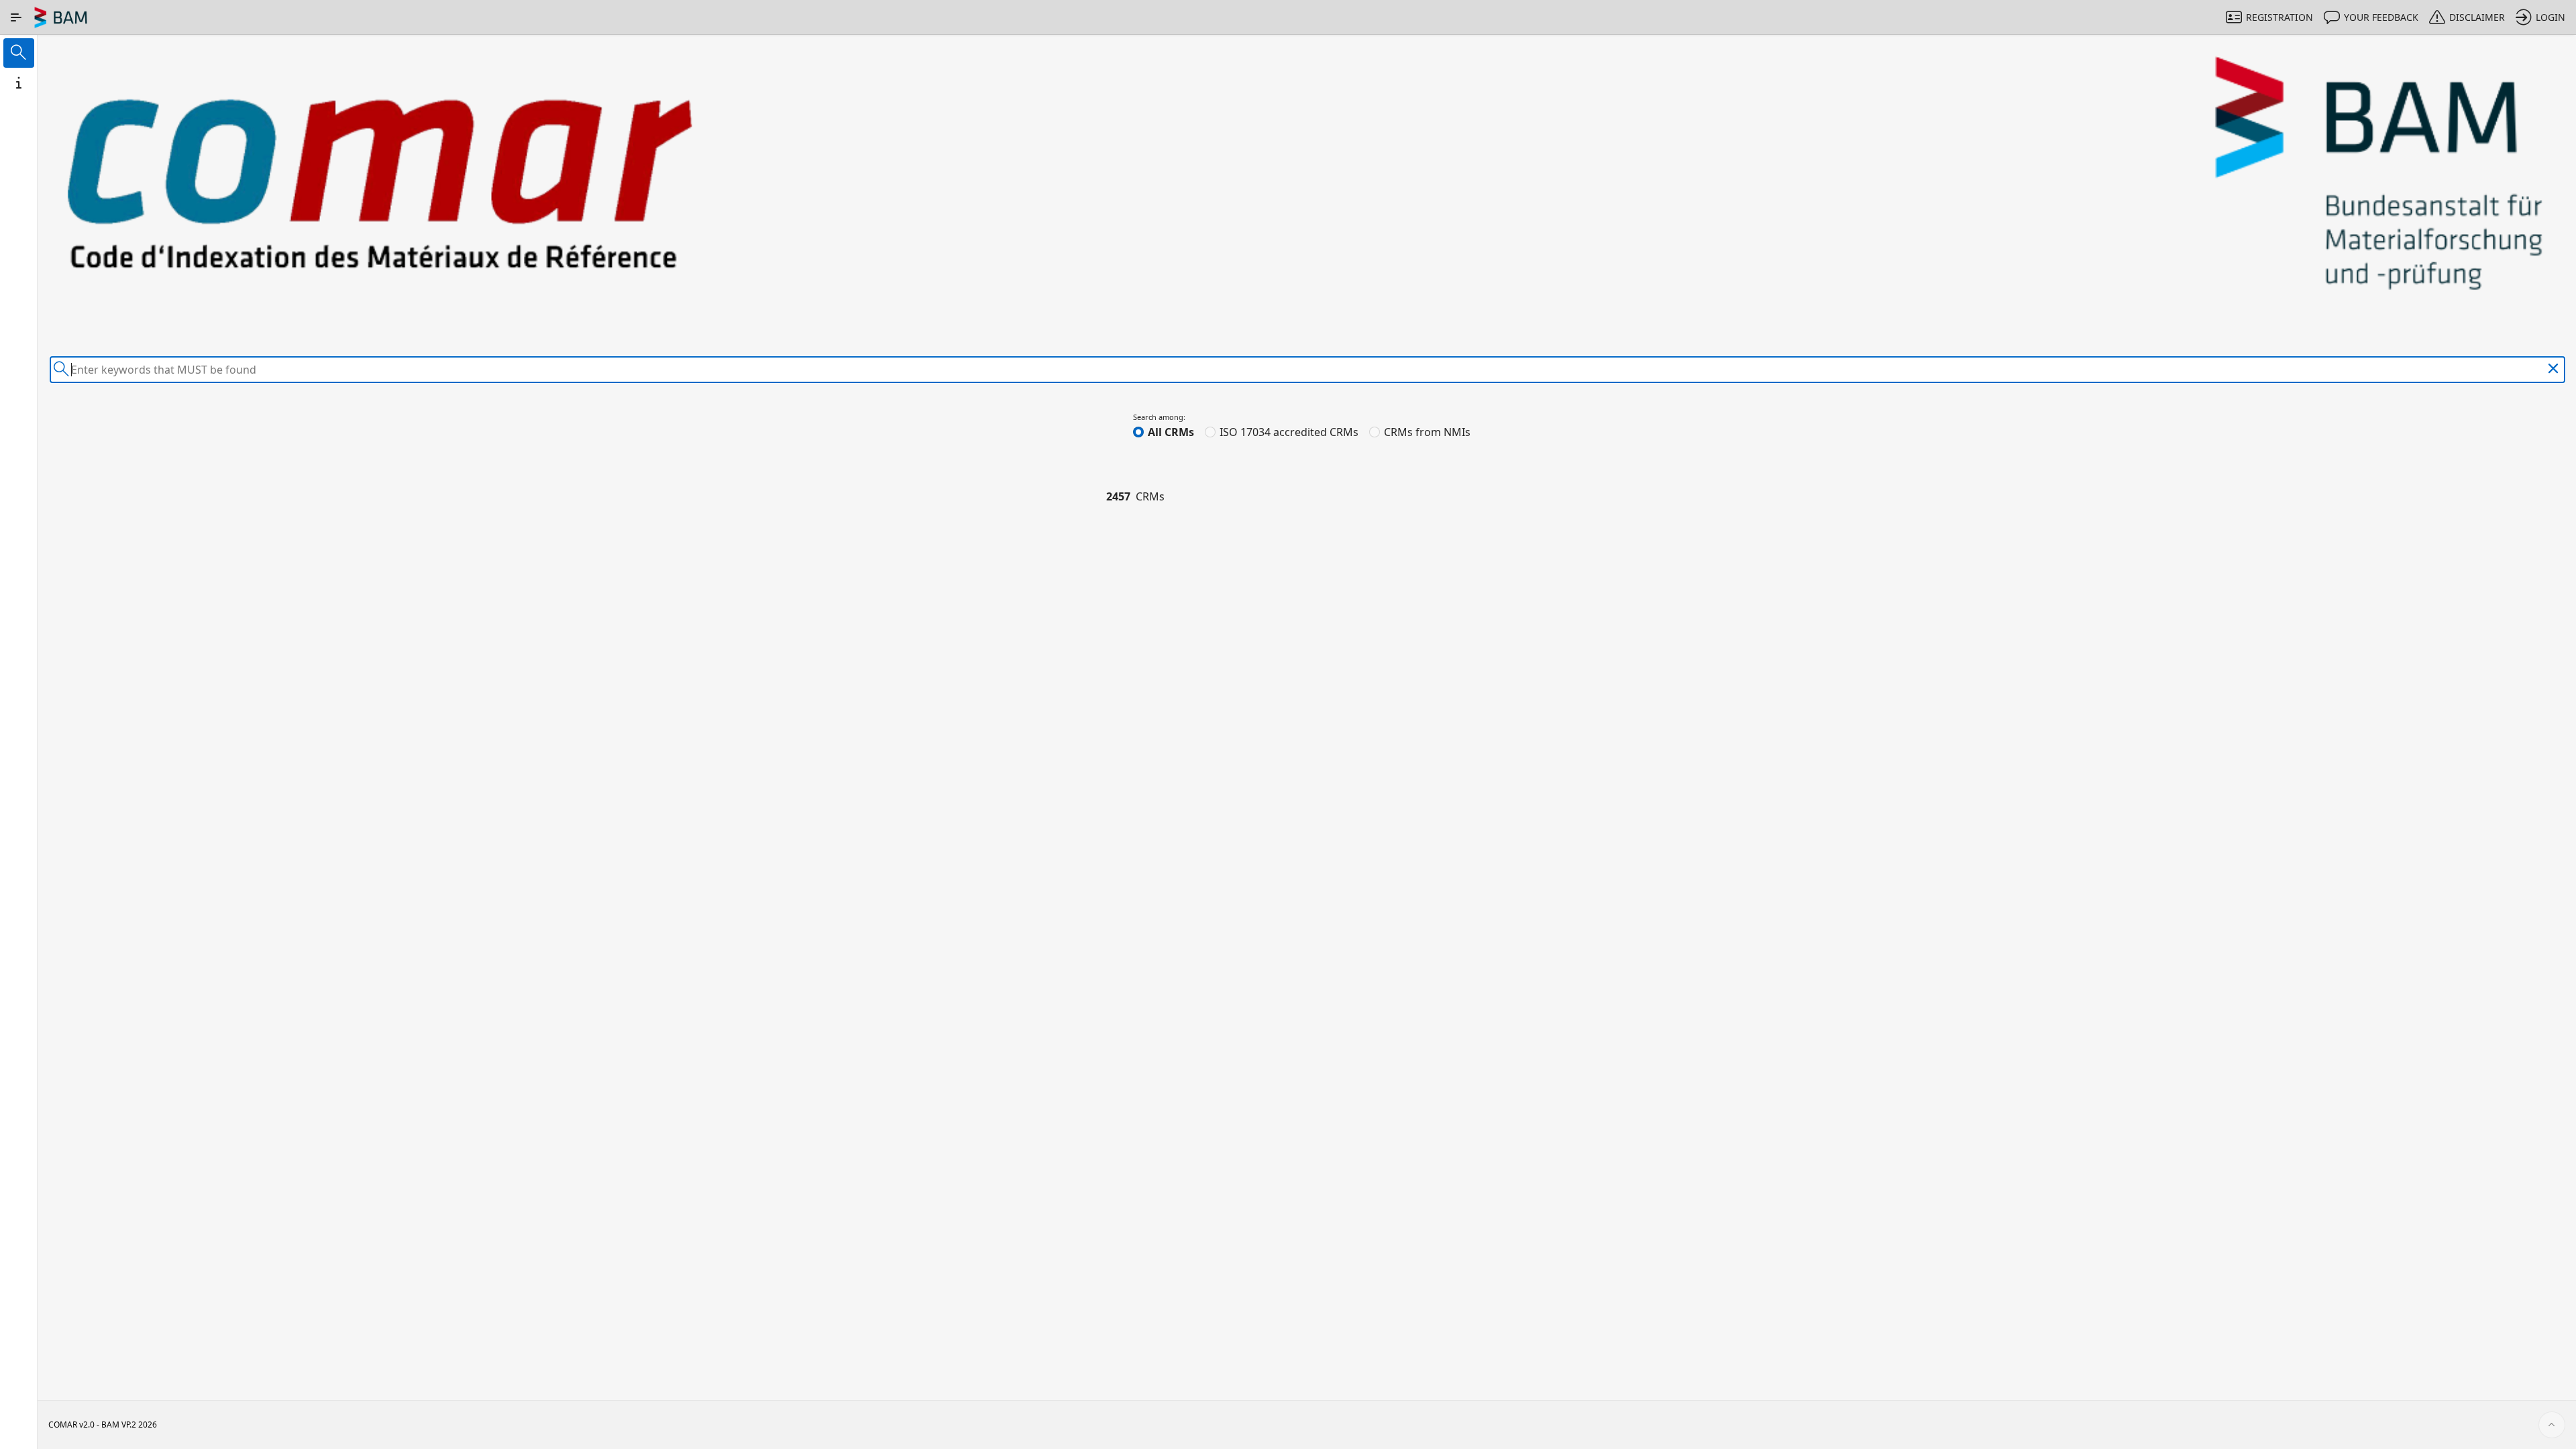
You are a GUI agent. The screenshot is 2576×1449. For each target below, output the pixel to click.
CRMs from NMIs (1427, 432)
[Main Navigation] (16, 17)
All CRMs (1171, 432)
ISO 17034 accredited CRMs (1289, 432)
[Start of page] (2552, 1425)
